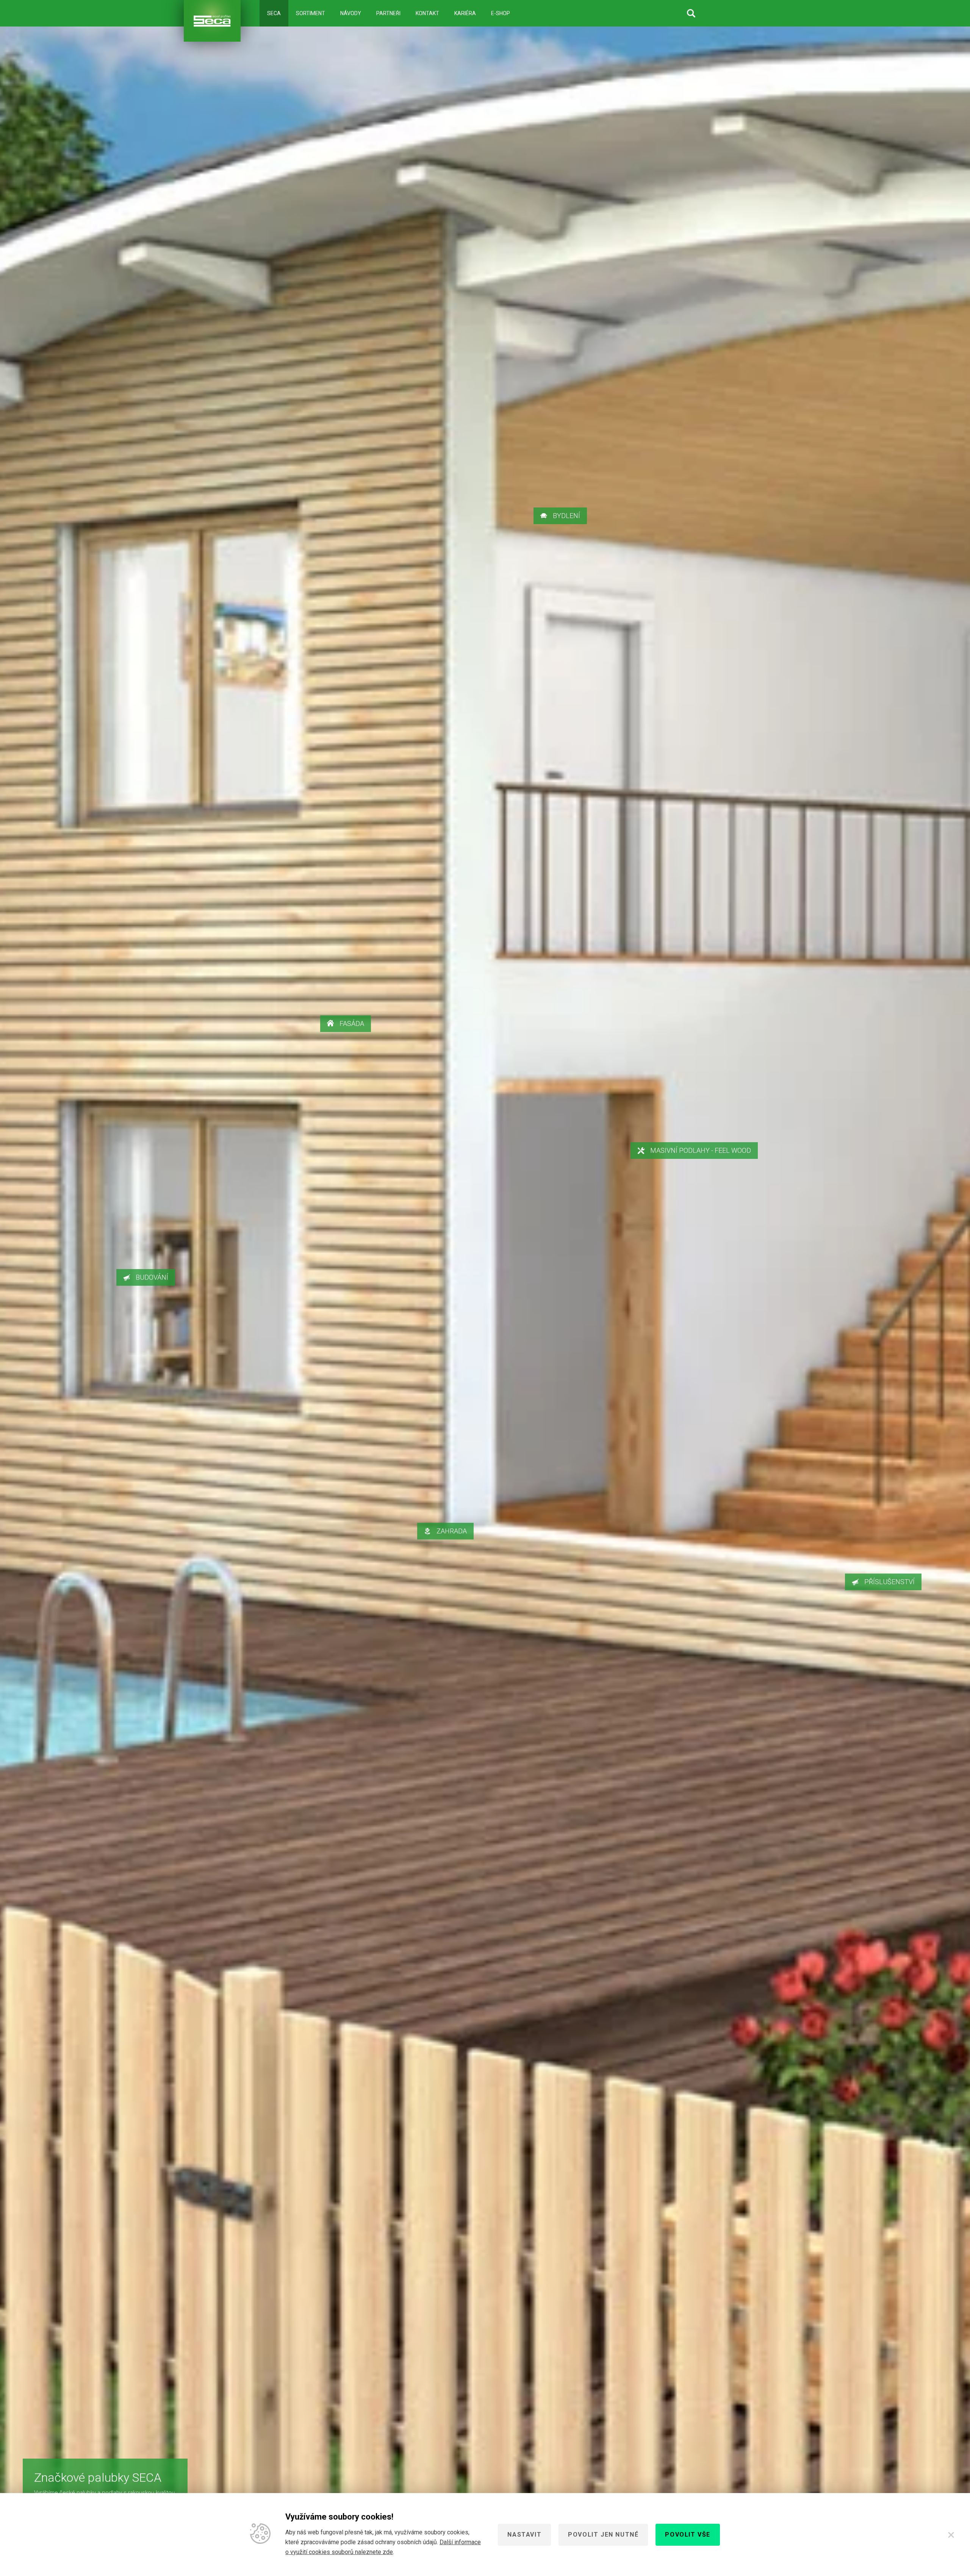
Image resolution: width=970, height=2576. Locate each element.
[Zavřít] (951, 2535)
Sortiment (311, 13)
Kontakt (427, 13)
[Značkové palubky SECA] (212, 21)
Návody (351, 13)
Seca (274, 13)
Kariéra (465, 13)
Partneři (388, 13)
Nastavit (524, 2535)
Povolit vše (688, 2535)
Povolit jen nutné (603, 2535)
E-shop (501, 13)
